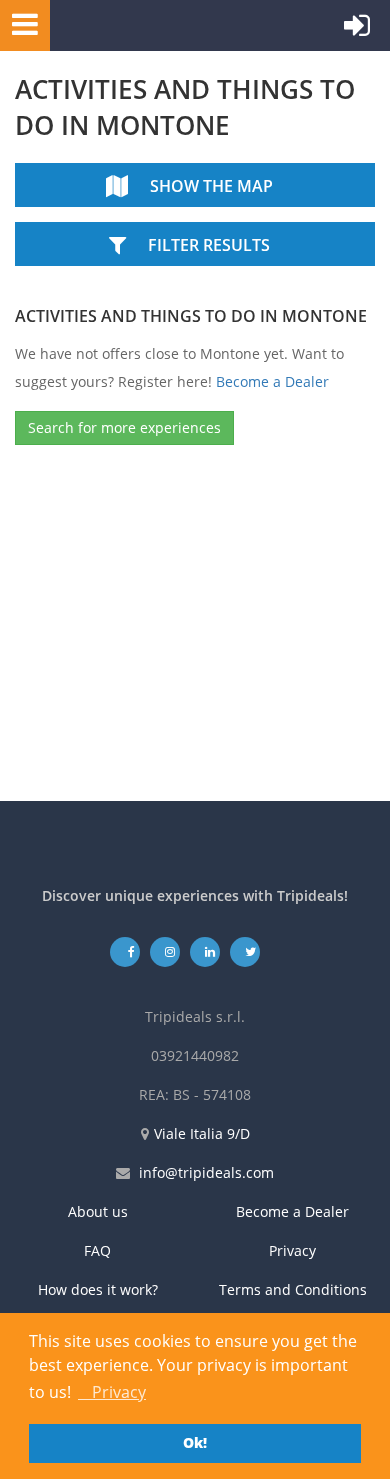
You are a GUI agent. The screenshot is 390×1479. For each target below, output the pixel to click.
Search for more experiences (124, 427)
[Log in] (357, 30)
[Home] (145, 25)
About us (98, 1211)
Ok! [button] (195, 1442)
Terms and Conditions (293, 1289)
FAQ (97, 1250)
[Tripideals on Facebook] (125, 951)
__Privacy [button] (112, 1392)
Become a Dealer (272, 381)
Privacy (292, 1250)
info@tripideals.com (206, 1172)
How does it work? (98, 1289)
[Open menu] (19, 23)
